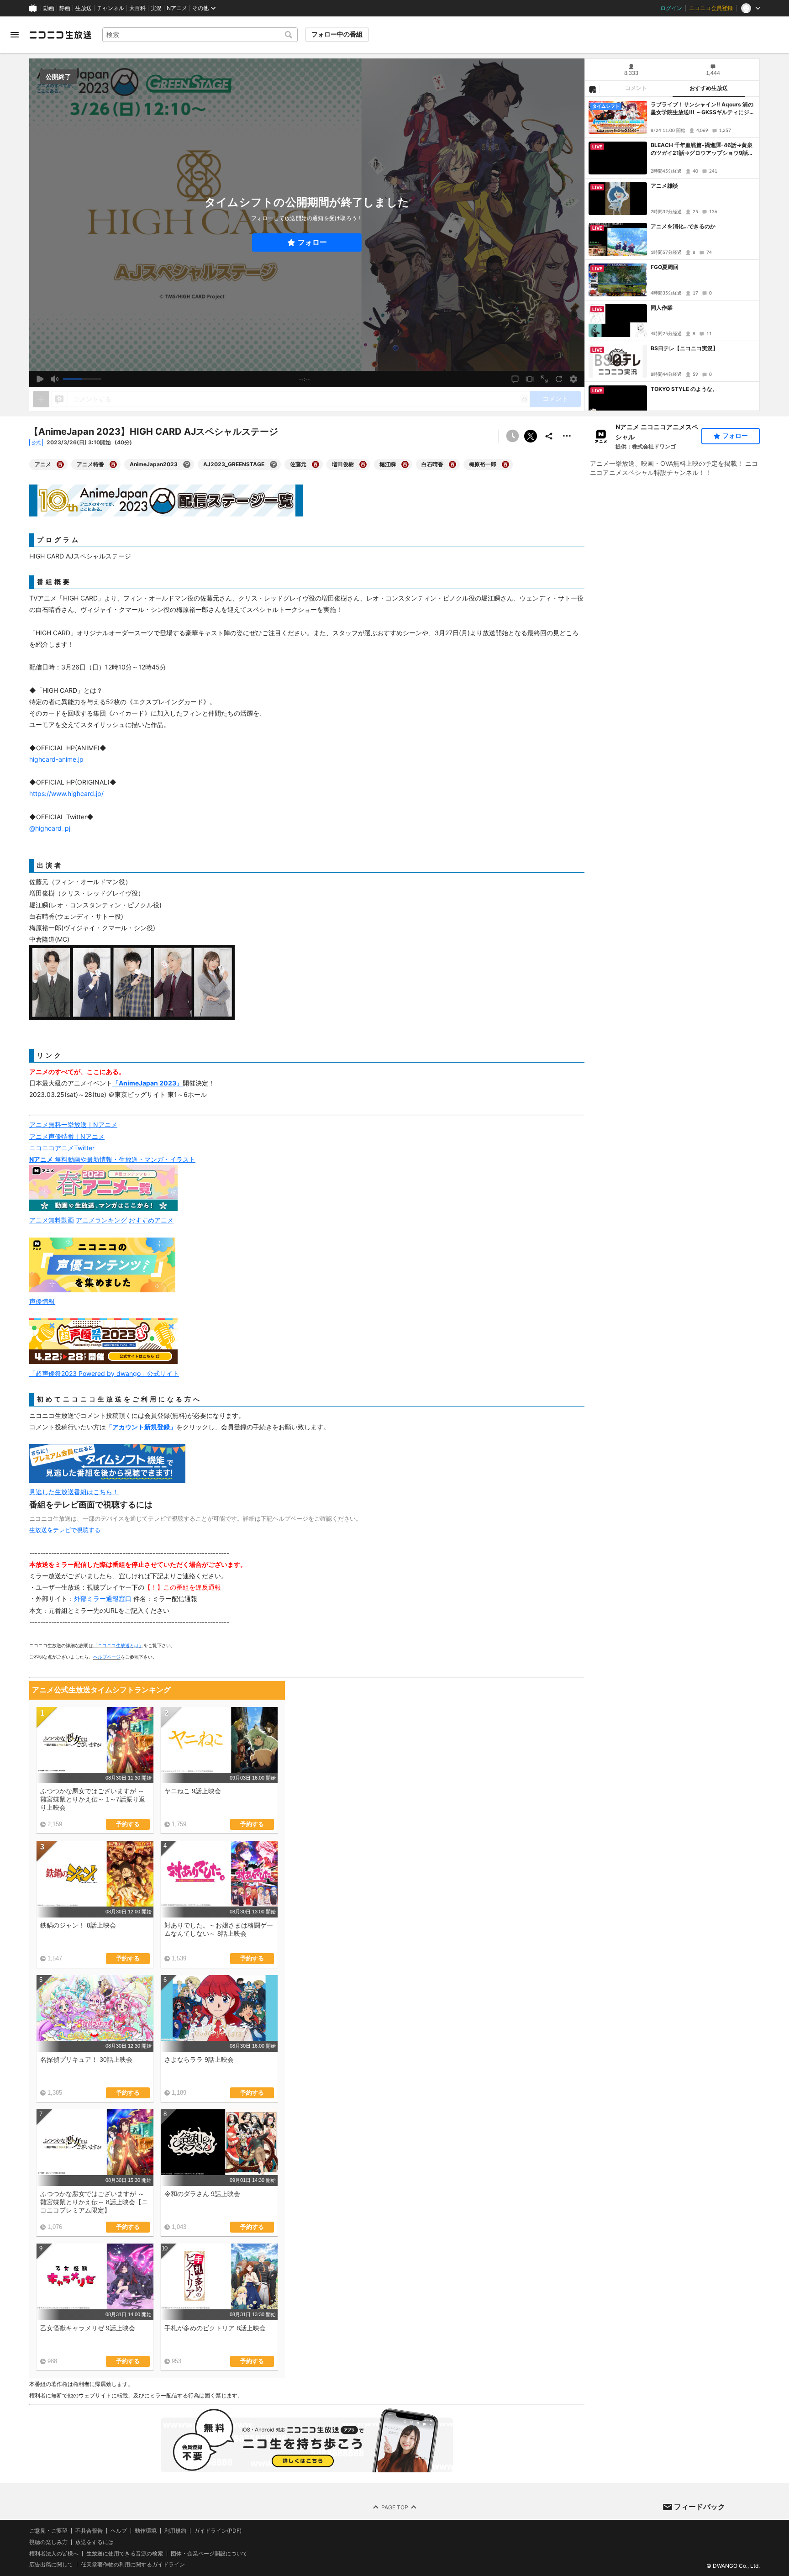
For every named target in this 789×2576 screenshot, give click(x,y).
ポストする (531, 436)
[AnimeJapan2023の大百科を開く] (187, 464)
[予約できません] (512, 436)
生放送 (84, 8)
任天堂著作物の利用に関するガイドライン (133, 2565)
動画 (49, 8)
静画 (65, 8)
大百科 (137, 8)
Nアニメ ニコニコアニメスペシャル (657, 432)
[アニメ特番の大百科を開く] (113, 464)
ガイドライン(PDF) (218, 2531)
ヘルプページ (107, 1657)
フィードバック (700, 2507)
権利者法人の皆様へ (54, 2553)
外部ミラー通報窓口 (103, 1599)
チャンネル (110, 8)
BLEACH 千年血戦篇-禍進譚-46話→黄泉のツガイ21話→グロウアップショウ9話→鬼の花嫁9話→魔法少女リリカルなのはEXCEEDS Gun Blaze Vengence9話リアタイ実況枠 (703, 149)
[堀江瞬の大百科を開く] (405, 464)
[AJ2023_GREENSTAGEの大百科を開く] (274, 464)
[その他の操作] (567, 436)
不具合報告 (89, 2531)
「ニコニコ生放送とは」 (118, 1645)
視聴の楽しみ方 (48, 2542)
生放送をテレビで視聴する (65, 1530)
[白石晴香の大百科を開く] (452, 464)
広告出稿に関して (51, 2564)
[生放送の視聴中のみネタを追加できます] (41, 399)
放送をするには (95, 2542)
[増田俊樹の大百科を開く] (363, 464)
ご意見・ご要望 (48, 2531)
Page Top (395, 2507)
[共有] (549, 436)
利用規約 (175, 2531)
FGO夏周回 (665, 267)
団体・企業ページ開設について (209, 2554)
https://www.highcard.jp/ (66, 793)
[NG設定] (592, 89)
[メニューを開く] (15, 35)
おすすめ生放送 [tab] (709, 88)
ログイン (671, 8)
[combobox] (200, 35)
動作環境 (146, 2531)
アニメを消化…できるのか (683, 226)
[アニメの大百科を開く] (60, 464)
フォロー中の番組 (337, 34)
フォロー (312, 242)
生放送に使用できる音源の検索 (125, 2554)
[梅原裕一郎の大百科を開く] (505, 464)
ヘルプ (119, 2531)
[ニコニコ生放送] (60, 35)
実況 (156, 8)
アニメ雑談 (664, 186)
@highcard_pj (50, 828)
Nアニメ (177, 8)
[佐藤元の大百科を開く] (316, 464)
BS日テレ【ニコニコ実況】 (684, 348)
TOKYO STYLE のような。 (684, 389)
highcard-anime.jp (56, 759)
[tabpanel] (672, 254)
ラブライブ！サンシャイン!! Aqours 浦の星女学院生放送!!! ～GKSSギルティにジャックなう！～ (703, 109)
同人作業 (662, 308)
